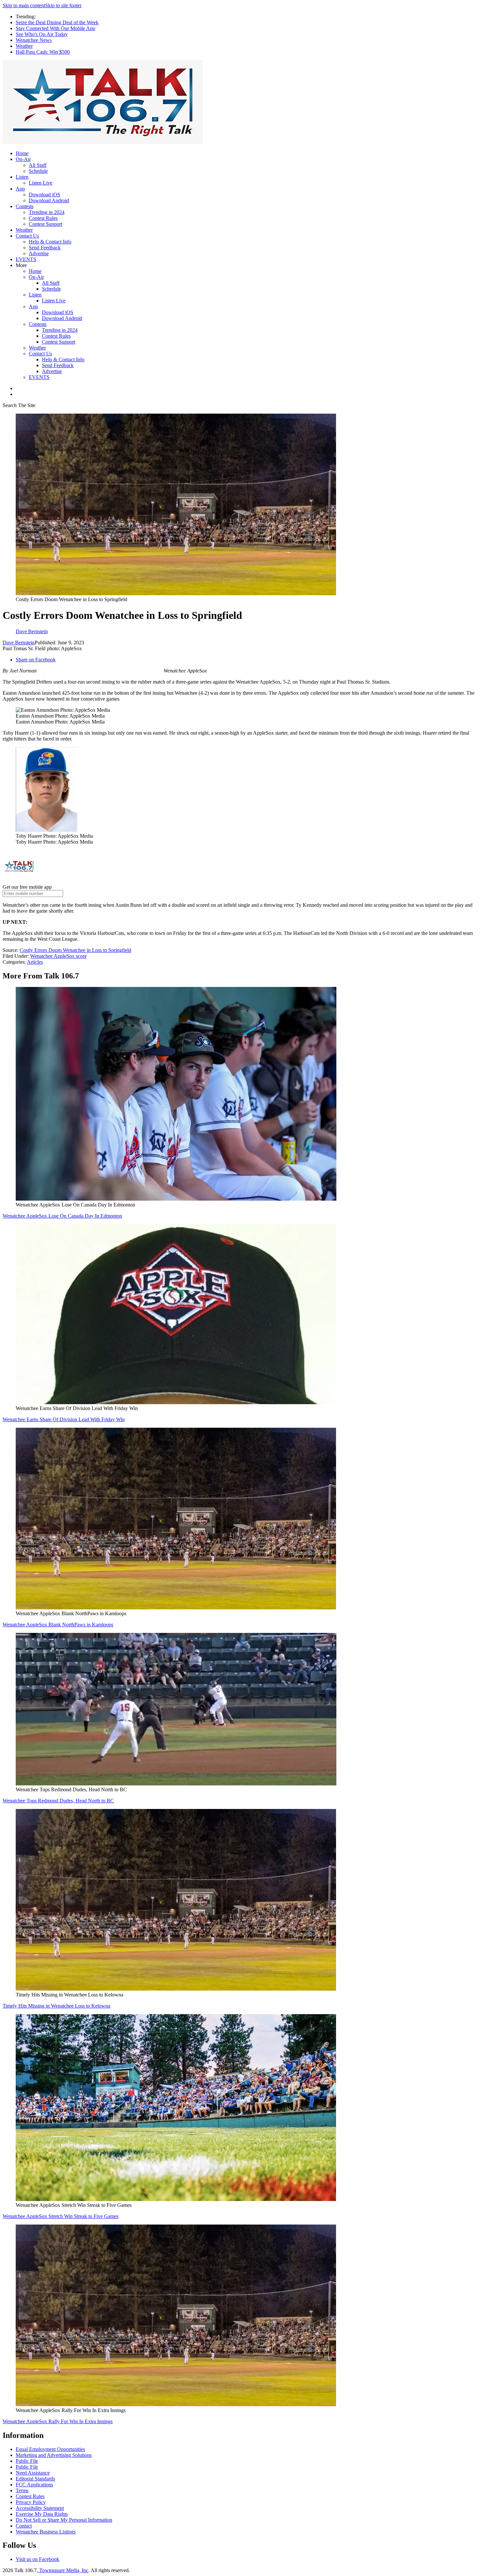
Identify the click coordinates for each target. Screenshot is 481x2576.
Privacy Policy (31, 2502)
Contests (25, 206)
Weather (24, 46)
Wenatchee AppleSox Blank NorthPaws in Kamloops (58, 1625)
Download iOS (45, 195)
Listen (22, 177)
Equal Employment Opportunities (50, 2449)
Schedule (38, 171)
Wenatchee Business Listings (46, 2532)
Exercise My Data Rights (42, 2514)
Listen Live (41, 183)
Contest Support (45, 224)
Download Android (49, 200)
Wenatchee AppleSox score (58, 956)
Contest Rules (43, 218)
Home (22, 153)
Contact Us (27, 236)
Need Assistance (33, 2473)
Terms (22, 2490)
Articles (35, 962)
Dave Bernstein (19, 643)
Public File (27, 2461)
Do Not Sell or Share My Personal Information (64, 2520)
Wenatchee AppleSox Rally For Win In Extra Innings (58, 2421)
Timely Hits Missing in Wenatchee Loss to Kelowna (56, 2006)
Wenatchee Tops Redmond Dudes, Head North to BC (58, 1801)
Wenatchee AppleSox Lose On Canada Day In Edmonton (62, 1216)
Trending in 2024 (47, 212)
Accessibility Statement (40, 2508)
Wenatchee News (34, 40)
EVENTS (26, 259)
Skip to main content (24, 5)
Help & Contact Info (50, 242)
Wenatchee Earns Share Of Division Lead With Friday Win (64, 1419)
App (20, 189)
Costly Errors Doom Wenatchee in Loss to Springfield (75, 950)
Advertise (39, 253)
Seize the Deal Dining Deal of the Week (57, 22)
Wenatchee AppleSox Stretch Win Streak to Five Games (61, 2216)
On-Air (23, 159)
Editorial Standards (35, 2479)
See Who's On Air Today (42, 34)
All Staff (38, 165)
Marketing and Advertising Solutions (54, 2455)
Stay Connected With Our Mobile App (55, 28)
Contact (24, 2526)
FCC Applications (34, 2485)
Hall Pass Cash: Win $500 (43, 52)
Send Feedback (45, 248)
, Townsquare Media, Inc (62, 2570)
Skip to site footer (63, 5)
